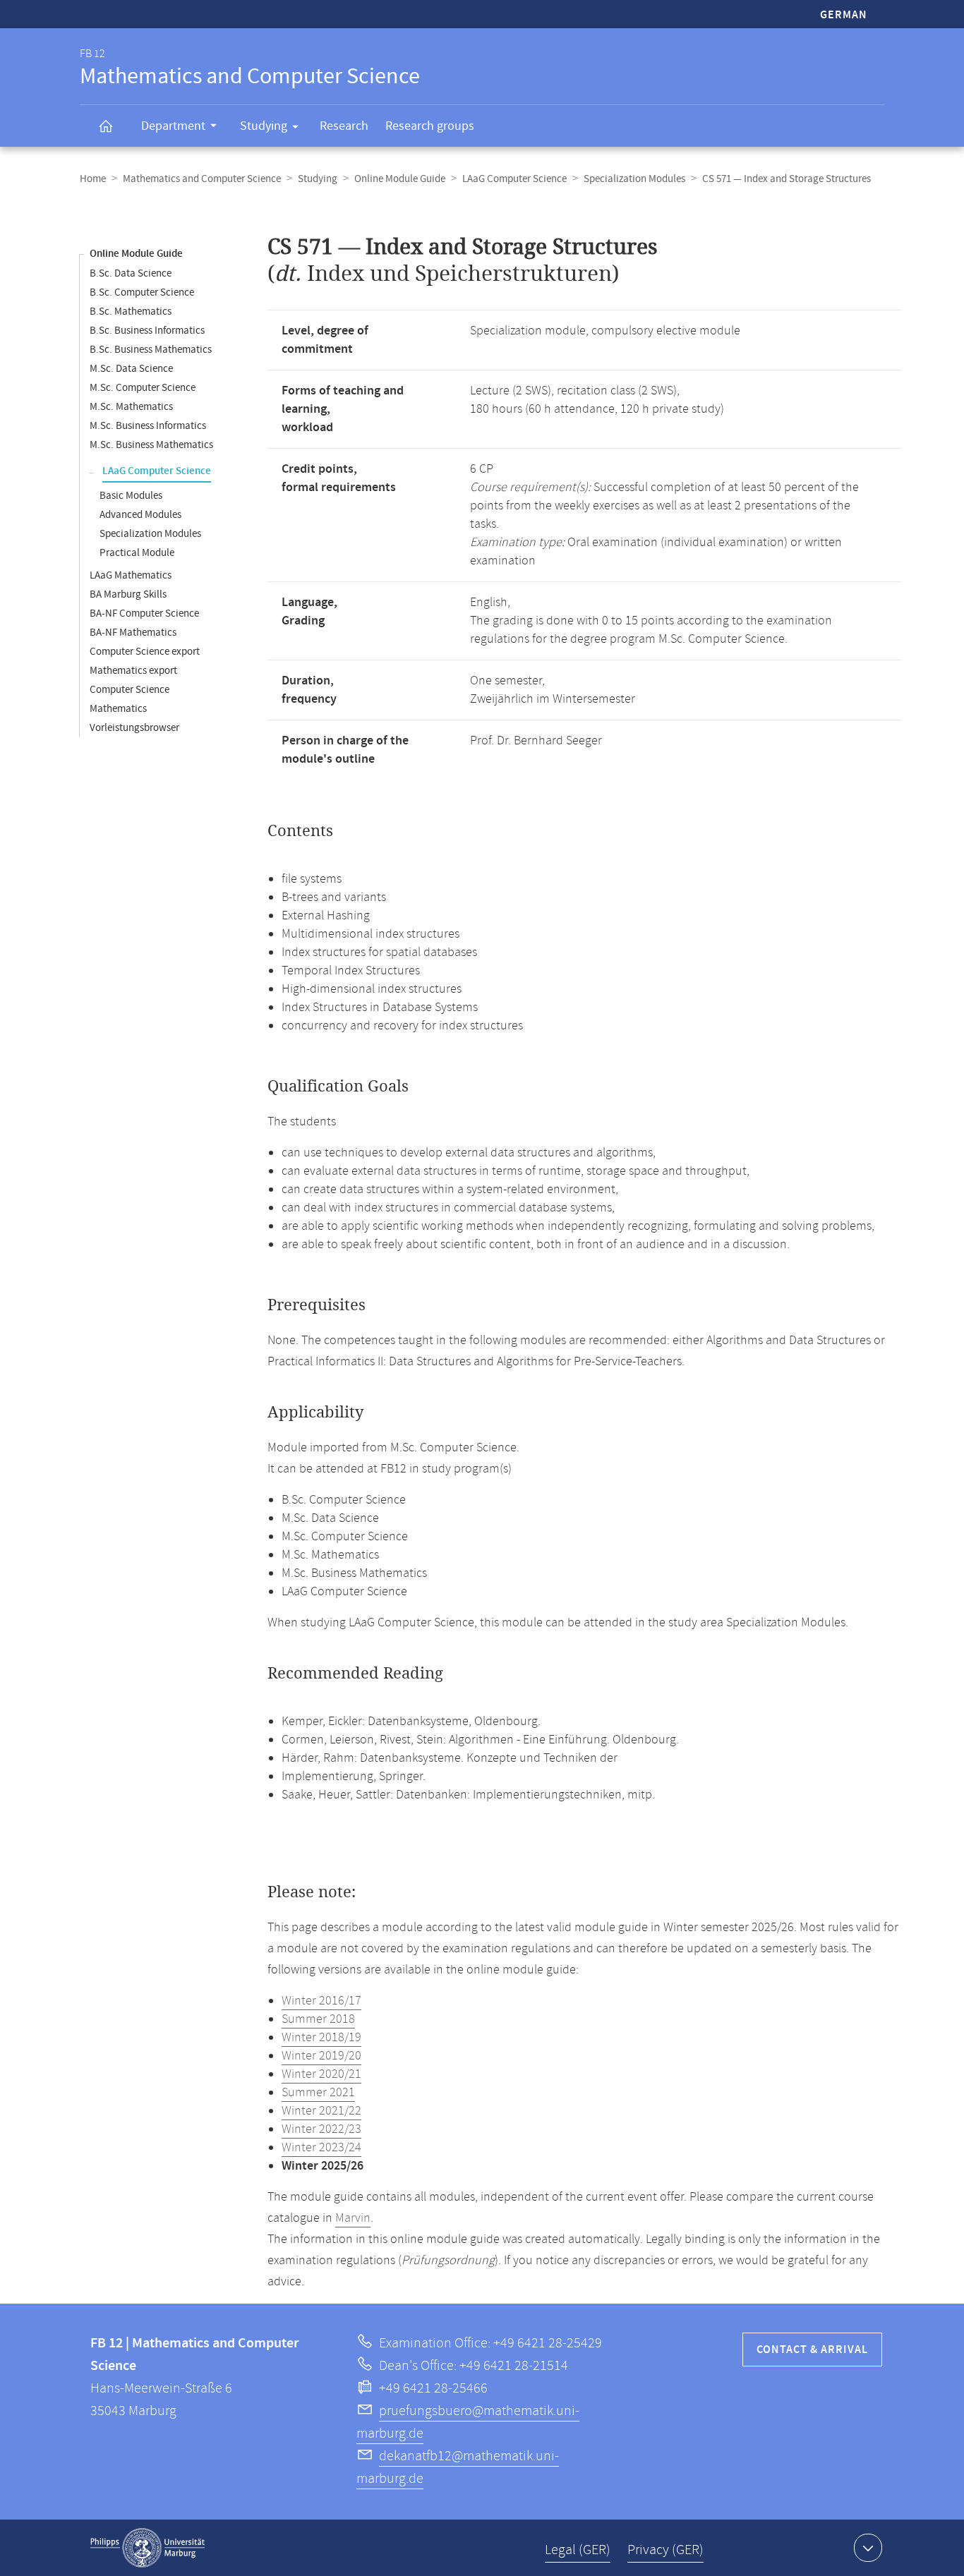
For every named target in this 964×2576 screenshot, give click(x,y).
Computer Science (129, 690)
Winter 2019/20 (321, 2056)
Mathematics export (133, 671)
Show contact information (868, 2548)
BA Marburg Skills (128, 594)
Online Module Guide (400, 179)
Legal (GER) (578, 2550)
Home (93, 179)
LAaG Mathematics (131, 575)
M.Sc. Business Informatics (148, 426)
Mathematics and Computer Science (202, 179)
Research (344, 126)
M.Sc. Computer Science (143, 388)
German (844, 15)
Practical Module (137, 553)
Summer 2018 (318, 2019)
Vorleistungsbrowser (134, 728)
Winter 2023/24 (321, 2148)
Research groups (430, 126)
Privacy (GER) (665, 2550)
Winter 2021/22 (321, 2111)
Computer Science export (145, 652)
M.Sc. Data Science (131, 369)
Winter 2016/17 (321, 2001)
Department (173, 126)
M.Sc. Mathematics (131, 407)
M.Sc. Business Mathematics (151, 445)
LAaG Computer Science (514, 179)
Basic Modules (131, 496)
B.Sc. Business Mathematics (151, 350)
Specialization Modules (634, 179)
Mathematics (118, 709)
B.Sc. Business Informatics (147, 331)
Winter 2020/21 (321, 2074)
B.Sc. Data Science (131, 273)
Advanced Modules (140, 515)
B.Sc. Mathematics (131, 312)
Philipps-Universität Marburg (147, 2548)
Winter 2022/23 (321, 2129)
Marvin (353, 2218)
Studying (264, 126)
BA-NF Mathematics (133, 633)
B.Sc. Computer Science (142, 292)
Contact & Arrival (812, 2350)
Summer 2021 (318, 2093)
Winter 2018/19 (321, 2038)
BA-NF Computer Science (144, 613)
